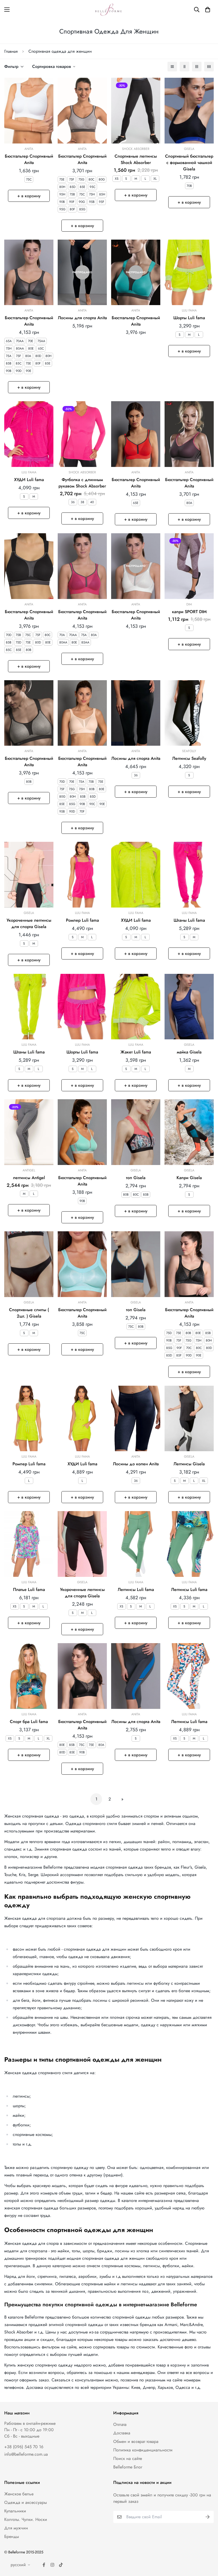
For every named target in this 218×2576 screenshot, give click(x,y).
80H (62, 187)
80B (29, 650)
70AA (20, 341)
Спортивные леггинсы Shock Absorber (136, 159)
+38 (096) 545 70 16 (24, 2447)
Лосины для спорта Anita (82, 318)
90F (72, 202)
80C (91, 179)
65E (136, 503)
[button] (208, 10)
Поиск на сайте (128, 2458)
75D (18, 642)
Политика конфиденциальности (143, 2450)
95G (62, 209)
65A (9, 341)
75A (9, 356)
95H (62, 194)
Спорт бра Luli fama (29, 1722)
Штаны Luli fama (189, 920)
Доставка (122, 2433)
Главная (11, 51)
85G (82, 209)
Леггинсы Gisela (189, 1464)
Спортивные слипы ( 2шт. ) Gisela (29, 1313)
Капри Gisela (189, 1178)
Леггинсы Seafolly (189, 758)
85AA (85, 642)
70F (82, 811)
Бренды (12, 2536)
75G (81, 179)
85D (73, 187)
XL (155, 179)
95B (92, 202)
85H (102, 194)
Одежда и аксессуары (26, 2502)
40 (92, 502)
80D (38, 356)
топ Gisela (136, 1178)
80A (28, 356)
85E (83, 187)
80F (72, 209)
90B (62, 202)
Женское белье (19, 2494)
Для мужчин (16, 2528)
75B (72, 194)
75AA (41, 341)
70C (189, 1348)
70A (62, 635)
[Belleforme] (109, 10)
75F (72, 179)
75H (92, 194)
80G (102, 179)
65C (41, 348)
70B (189, 186)
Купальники (15, 2511)
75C (29, 179)
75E (62, 179)
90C (92, 804)
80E (31, 348)
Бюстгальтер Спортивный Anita (29, 159)
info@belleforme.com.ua (26, 2454)
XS (117, 179)
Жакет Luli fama (136, 1052)
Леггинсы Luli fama (136, 1590)
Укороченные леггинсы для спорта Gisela (29, 923)
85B (9, 363)
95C (93, 187)
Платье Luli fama (29, 1590)
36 (73, 502)
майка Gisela (189, 1052)
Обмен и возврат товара (136, 2441)
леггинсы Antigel (29, 1178)
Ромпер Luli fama (82, 920)
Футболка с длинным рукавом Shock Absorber (82, 483)
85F (179, 1355)
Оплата (120, 2424)
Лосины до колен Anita (136, 1464)
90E (29, 371)
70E (31, 341)
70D (9, 635)
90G (82, 202)
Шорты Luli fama (189, 318)
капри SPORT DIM (189, 612)
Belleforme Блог (128, 2467)
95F (102, 202)
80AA (20, 348)
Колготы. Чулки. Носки (26, 2519)
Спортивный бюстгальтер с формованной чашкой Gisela (189, 163)
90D (19, 371)
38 (82, 502)
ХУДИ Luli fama (29, 480)
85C (19, 363)
